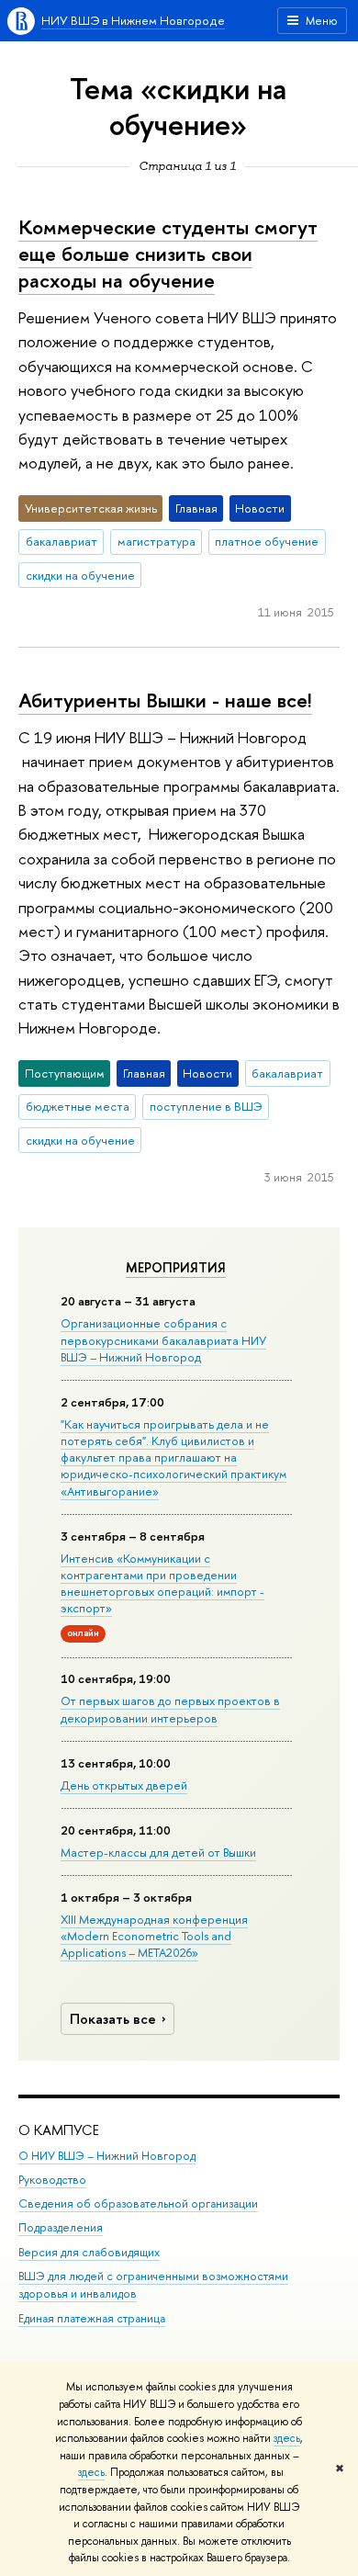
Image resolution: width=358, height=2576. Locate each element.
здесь (287, 2438)
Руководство (52, 2180)
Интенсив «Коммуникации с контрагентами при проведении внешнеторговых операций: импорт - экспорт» (162, 1583)
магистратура (157, 541)
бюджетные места (78, 1106)
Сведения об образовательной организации (138, 2203)
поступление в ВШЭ (206, 1106)
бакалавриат (62, 541)
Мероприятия (176, 1268)
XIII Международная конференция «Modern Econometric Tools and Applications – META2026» (154, 1936)
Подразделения (61, 2227)
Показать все (113, 2019)
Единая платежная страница (92, 2318)
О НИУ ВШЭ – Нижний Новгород (107, 2156)
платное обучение (267, 541)
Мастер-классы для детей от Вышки (158, 1852)
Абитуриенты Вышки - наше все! (165, 700)
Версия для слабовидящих (89, 2252)
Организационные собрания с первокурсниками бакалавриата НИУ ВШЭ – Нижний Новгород (163, 1339)
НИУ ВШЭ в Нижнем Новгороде (133, 20)
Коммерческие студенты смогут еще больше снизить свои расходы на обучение (168, 253)
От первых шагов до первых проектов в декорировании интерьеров (170, 1709)
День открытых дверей (124, 1785)
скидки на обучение (80, 575)
